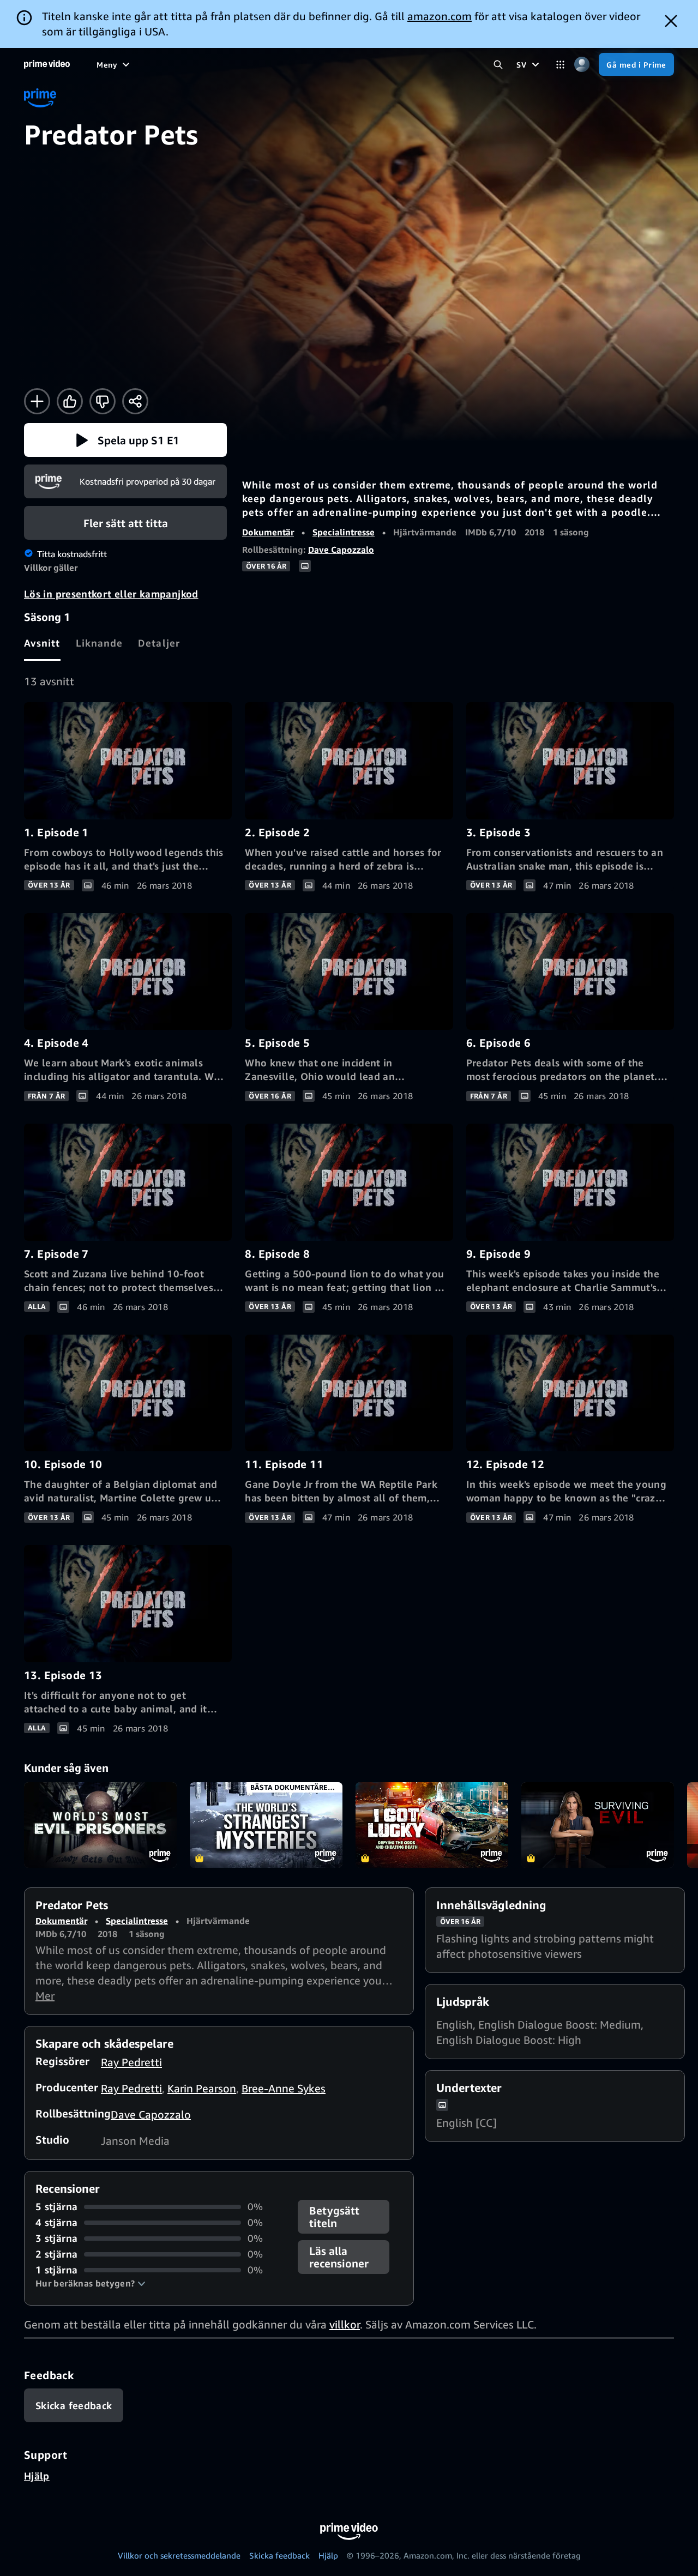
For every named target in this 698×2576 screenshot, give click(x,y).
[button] (125, 440)
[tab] (42, 643)
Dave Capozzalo (341, 550)
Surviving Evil (598, 1825)
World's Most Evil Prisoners (100, 1825)
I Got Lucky (432, 1825)
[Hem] (47, 64)
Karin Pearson (202, 2088)
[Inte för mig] (103, 401)
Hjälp (37, 2476)
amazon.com (440, 16)
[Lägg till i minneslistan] (37, 401)
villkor (345, 2324)
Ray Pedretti (131, 2062)
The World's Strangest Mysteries (266, 1825)
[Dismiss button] (671, 21)
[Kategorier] (560, 65)
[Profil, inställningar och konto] (582, 65)
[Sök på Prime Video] (498, 65)
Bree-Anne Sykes (284, 2088)
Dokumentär (268, 532)
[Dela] (135, 401)
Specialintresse (344, 532)
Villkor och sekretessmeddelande (179, 2555)
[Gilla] (70, 401)
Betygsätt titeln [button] (334, 2217)
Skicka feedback (279, 2555)
